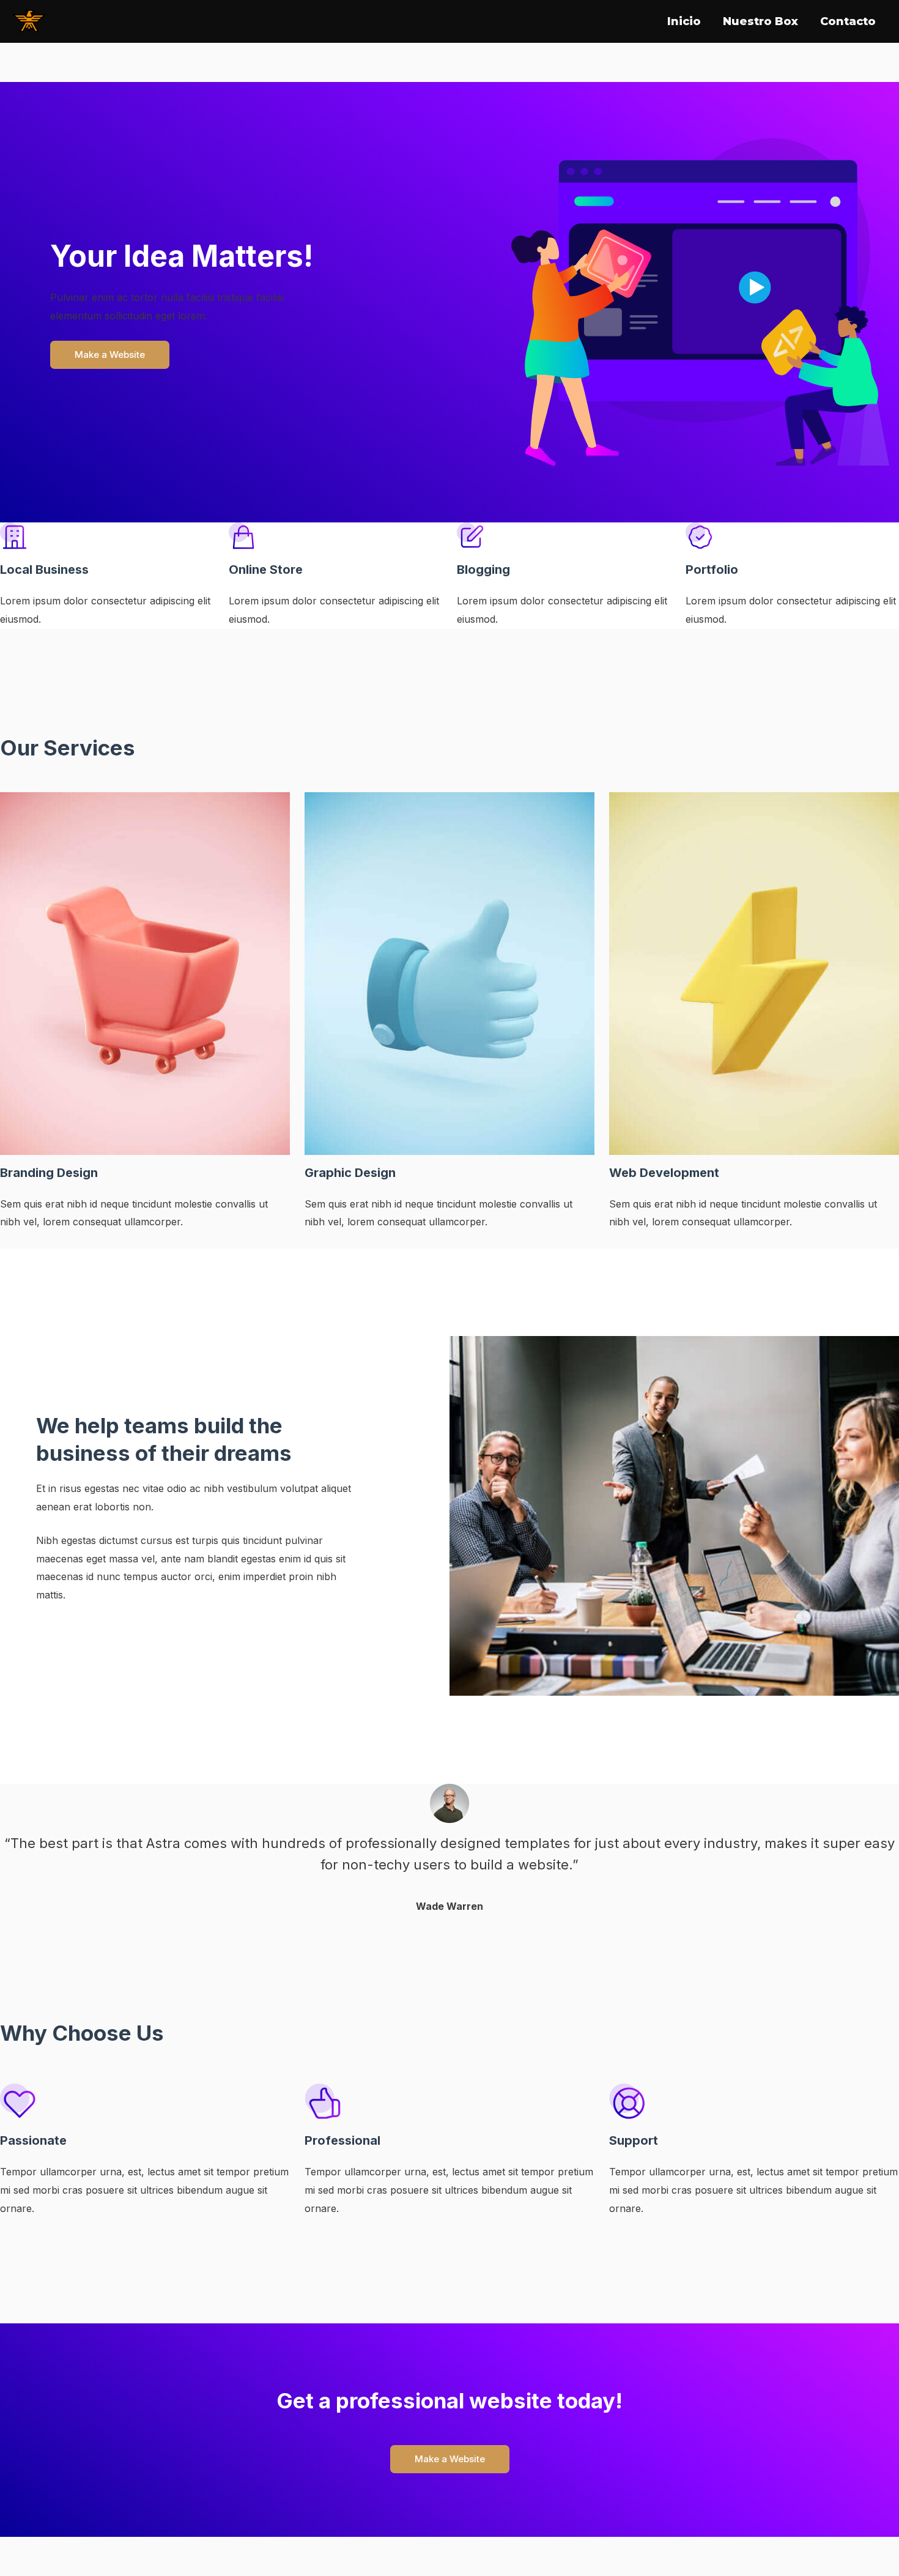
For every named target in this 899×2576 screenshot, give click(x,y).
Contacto (848, 21)
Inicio (684, 21)
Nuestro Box (760, 21)
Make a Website (110, 354)
